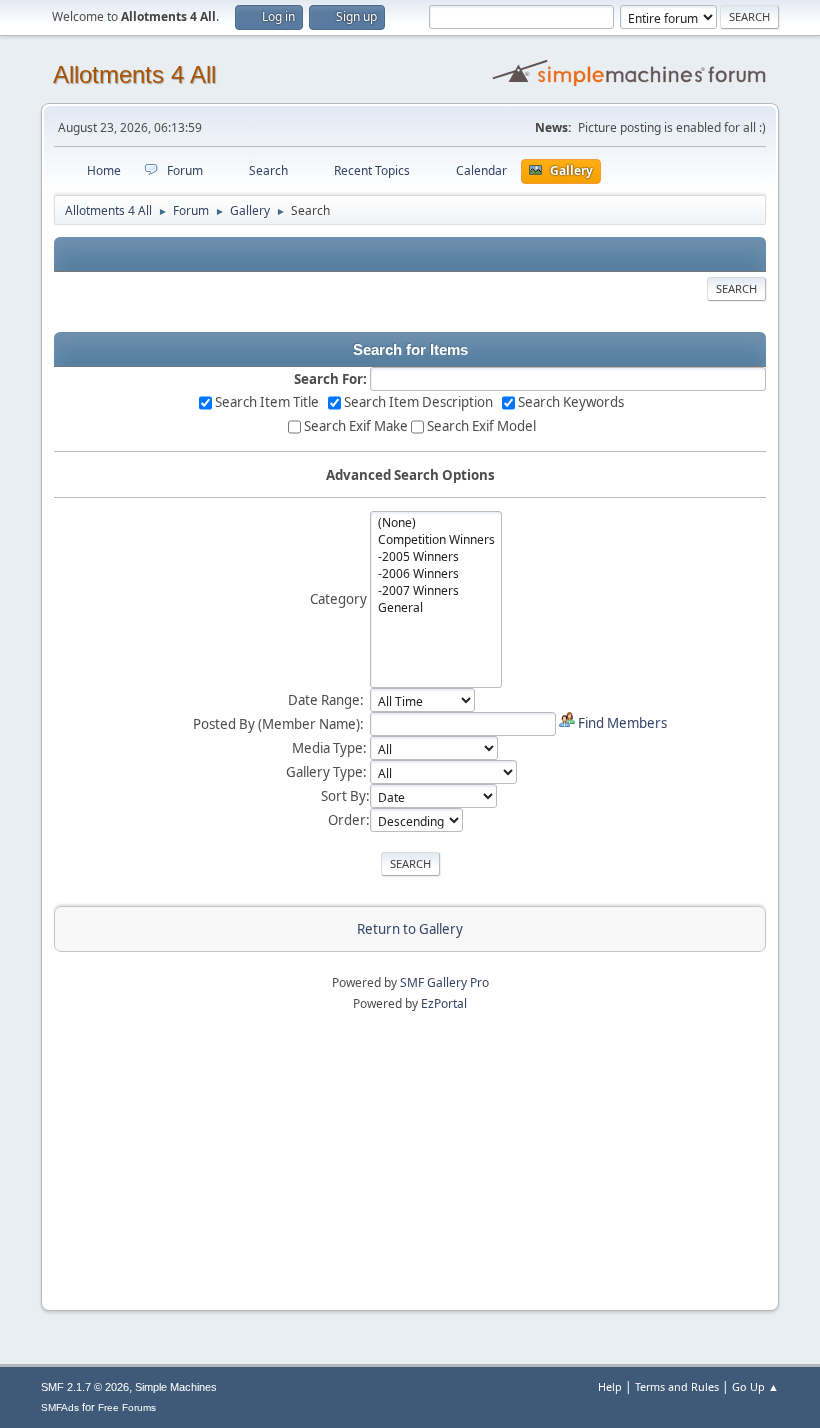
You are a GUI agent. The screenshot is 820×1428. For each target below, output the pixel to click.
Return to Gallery (410, 929)
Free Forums (127, 1407)
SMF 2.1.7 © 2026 (85, 1387)
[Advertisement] (410, 1154)
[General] (436, 607)
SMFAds (60, 1407)
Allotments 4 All (134, 74)
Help (610, 1386)
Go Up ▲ (755, 1386)
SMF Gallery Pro (444, 982)
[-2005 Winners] (436, 556)
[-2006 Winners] (436, 573)
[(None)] (436, 522)
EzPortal (444, 1003)
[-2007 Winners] (436, 590)
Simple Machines (176, 1387)
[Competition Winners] (436, 539)
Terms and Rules (677, 1386)
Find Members (622, 723)
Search (736, 288)
